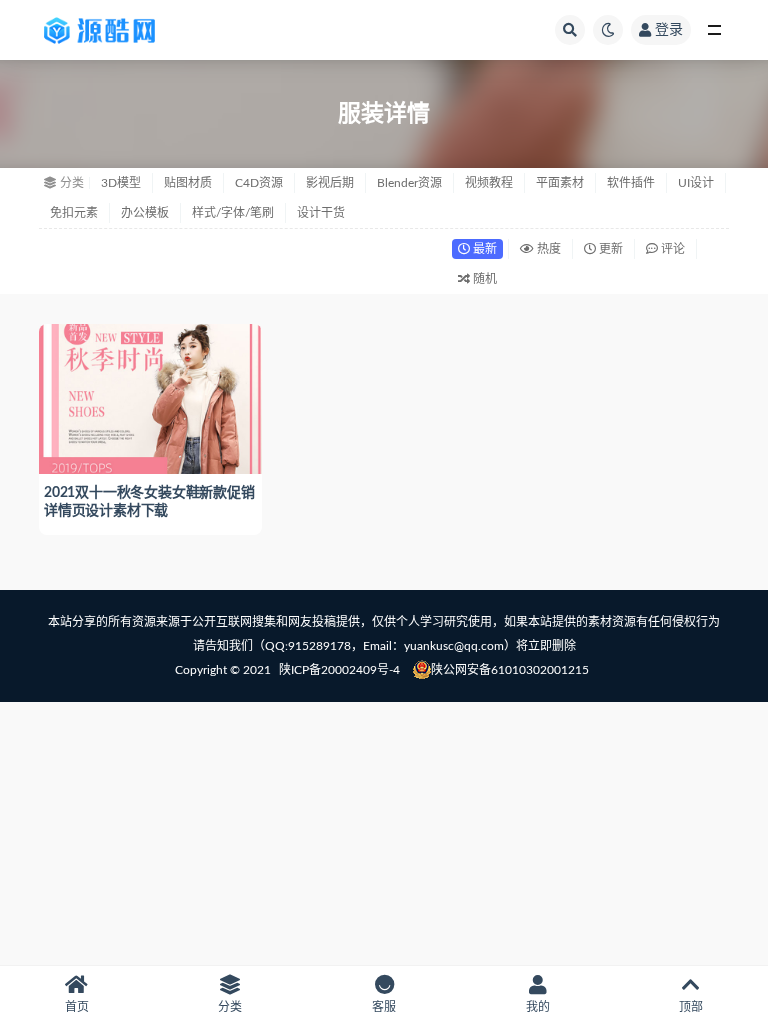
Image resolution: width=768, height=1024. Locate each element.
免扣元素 (74, 213)
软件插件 (631, 183)
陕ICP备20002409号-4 (339, 670)
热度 (547, 249)
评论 (671, 249)
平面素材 (560, 183)
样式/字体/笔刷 (233, 213)
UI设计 (696, 183)
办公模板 (145, 213)
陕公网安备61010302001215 (510, 670)
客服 (384, 1007)
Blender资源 (409, 183)
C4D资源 (259, 183)
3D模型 (121, 183)
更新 (609, 249)
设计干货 (321, 213)
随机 (483, 279)
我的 (538, 1007)
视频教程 (489, 183)
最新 (483, 249)
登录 (669, 30)
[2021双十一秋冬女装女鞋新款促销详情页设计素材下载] (150, 397)
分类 (230, 1007)
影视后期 (330, 183)
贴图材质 (188, 183)
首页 (77, 1007)
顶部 (691, 1007)
